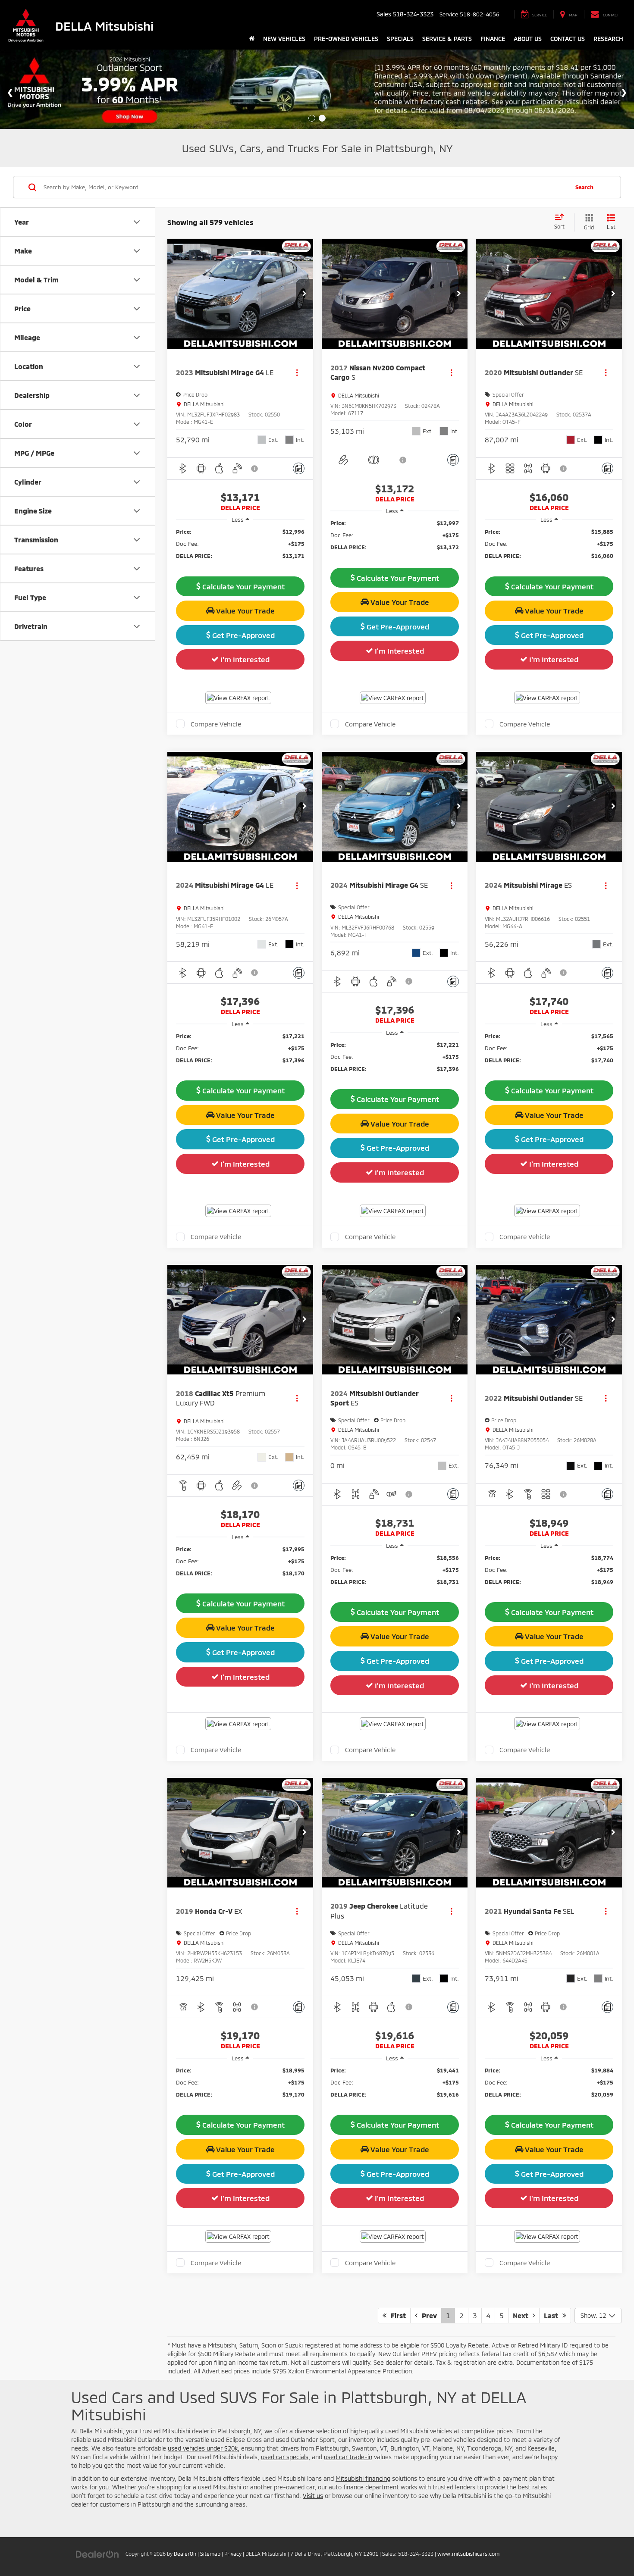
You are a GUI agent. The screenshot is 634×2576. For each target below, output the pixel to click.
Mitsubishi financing (363, 2478)
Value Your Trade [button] (245, 610)
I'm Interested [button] (244, 659)
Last (553, 2315)
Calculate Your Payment (243, 586)
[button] (304, 294)
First (396, 2315)
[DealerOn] (97, 2553)
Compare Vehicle (216, 724)
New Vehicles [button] (284, 39)
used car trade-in (348, 2457)
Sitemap (210, 2554)
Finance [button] (493, 39)
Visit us (313, 2496)
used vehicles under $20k (203, 2448)
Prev (427, 2315)
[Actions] (297, 372)
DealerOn (185, 2554)
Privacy (233, 2554)
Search (584, 187)
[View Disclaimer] (255, 469)
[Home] (252, 39)
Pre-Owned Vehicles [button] (346, 39)
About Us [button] (528, 39)
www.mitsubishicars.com (468, 2554)
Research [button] (608, 39)
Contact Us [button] (568, 39)
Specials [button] (400, 39)
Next (523, 2315)
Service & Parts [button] (447, 39)
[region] (240, 548)
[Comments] (299, 468)
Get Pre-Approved (243, 635)
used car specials (285, 2457)
